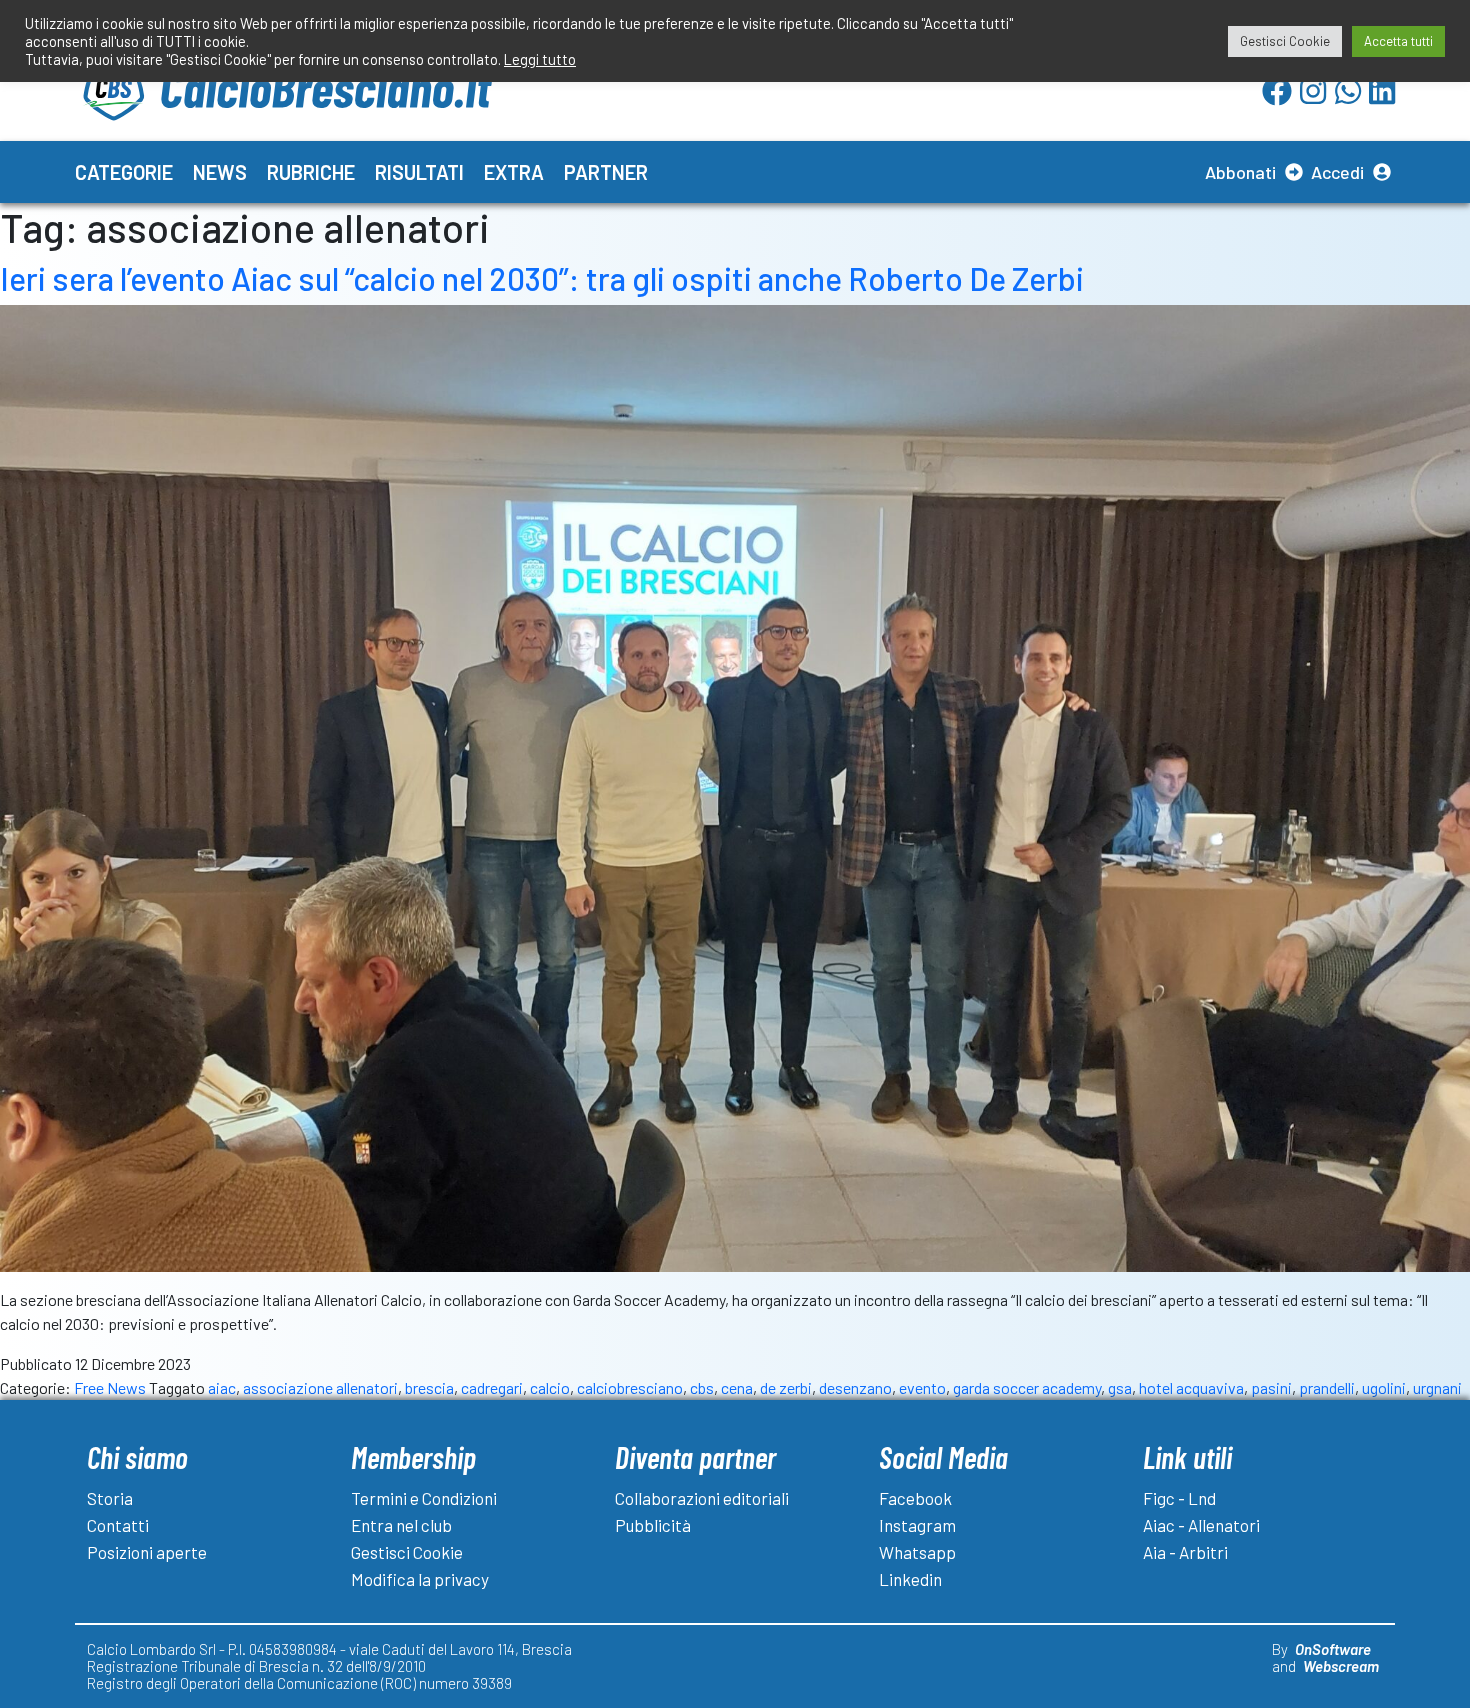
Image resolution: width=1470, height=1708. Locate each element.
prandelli (1327, 1387)
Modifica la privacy (420, 1579)
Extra (514, 172)
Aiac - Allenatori (1201, 1525)
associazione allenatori (320, 1387)
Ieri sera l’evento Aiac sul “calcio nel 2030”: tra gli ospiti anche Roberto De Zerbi (542, 278)
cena (737, 1387)
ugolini (1384, 1387)
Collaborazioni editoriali (702, 1498)
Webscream (1341, 1666)
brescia (429, 1387)
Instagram (917, 1525)
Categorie (124, 172)
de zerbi (786, 1387)
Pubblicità (653, 1525)
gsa (1120, 1387)
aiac (222, 1387)
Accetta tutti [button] (1398, 41)
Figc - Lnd (1179, 1498)
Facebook (915, 1498)
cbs (702, 1387)
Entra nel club (401, 1525)
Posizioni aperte (147, 1552)
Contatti (118, 1525)
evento (922, 1387)
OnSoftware (1333, 1649)
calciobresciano (630, 1387)
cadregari (492, 1387)
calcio (550, 1387)
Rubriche (311, 172)
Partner (606, 172)
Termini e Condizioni (424, 1498)
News (220, 172)
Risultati (419, 172)
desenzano (855, 1387)
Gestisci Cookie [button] (1285, 41)
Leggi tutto (540, 59)
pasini (1271, 1387)
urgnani (1437, 1387)
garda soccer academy (1027, 1387)
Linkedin (910, 1579)
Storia (110, 1498)
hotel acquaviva (1191, 1387)
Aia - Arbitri (1185, 1552)
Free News (110, 1387)
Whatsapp (917, 1552)
